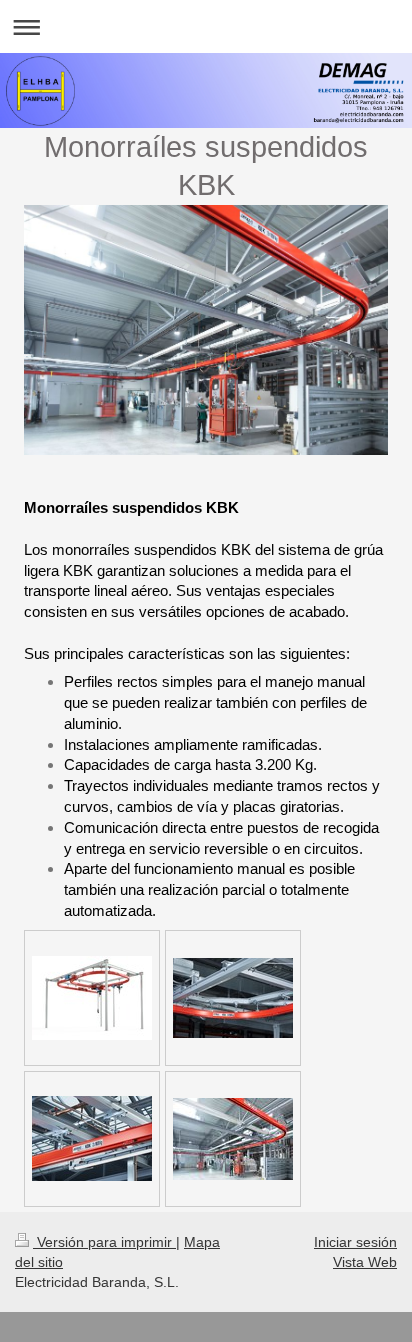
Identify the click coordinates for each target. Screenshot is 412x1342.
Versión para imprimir (104, 1242)
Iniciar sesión (355, 1242)
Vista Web (365, 1262)
